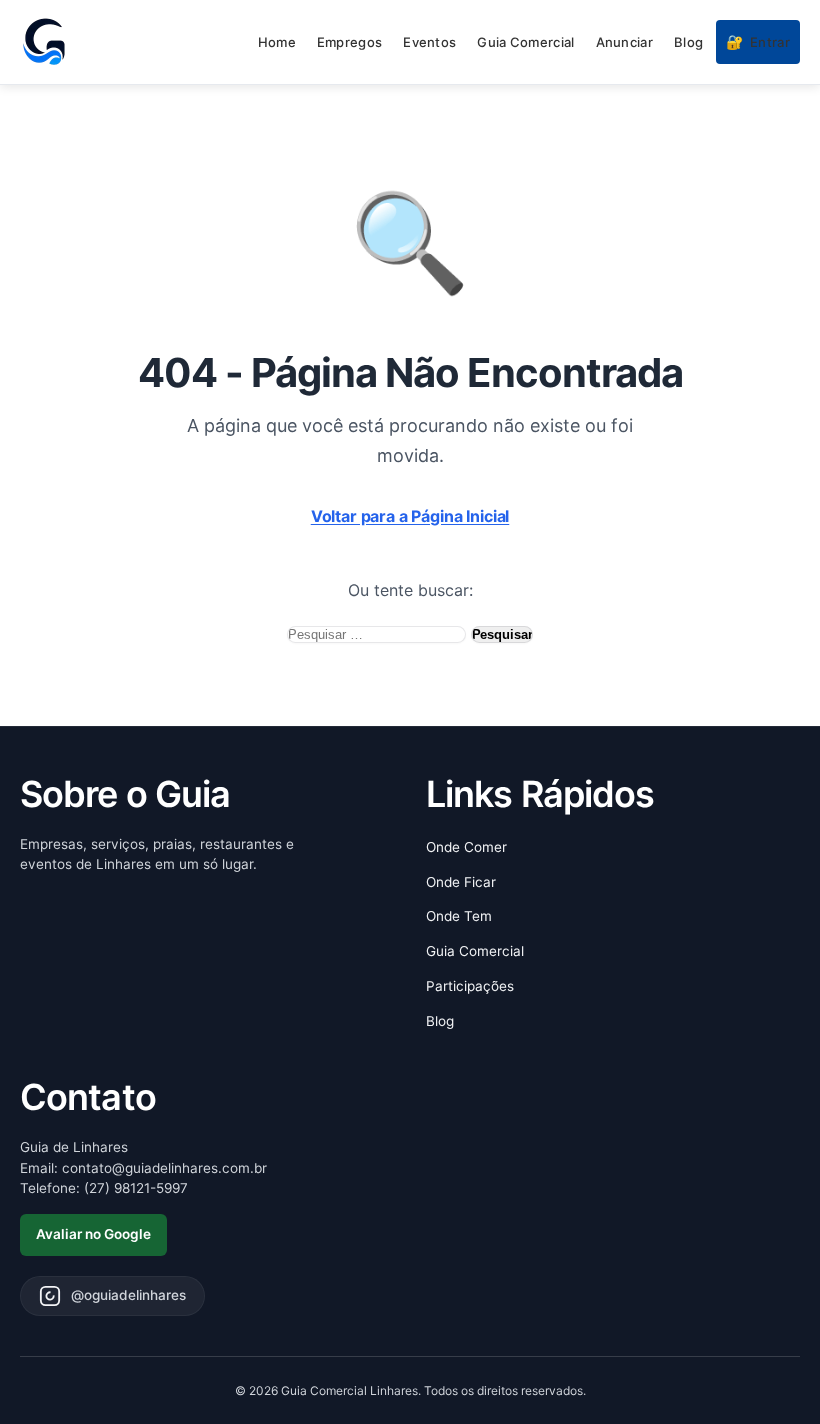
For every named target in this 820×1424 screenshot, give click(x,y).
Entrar (758, 41)
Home (277, 42)
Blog (688, 42)
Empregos (349, 42)
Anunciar (624, 42)
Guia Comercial (525, 42)
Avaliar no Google (93, 1234)
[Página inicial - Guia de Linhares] (44, 42)
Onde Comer (466, 847)
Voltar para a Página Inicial (410, 516)
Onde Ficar (461, 882)
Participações (470, 986)
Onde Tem (459, 916)
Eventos (429, 42)
